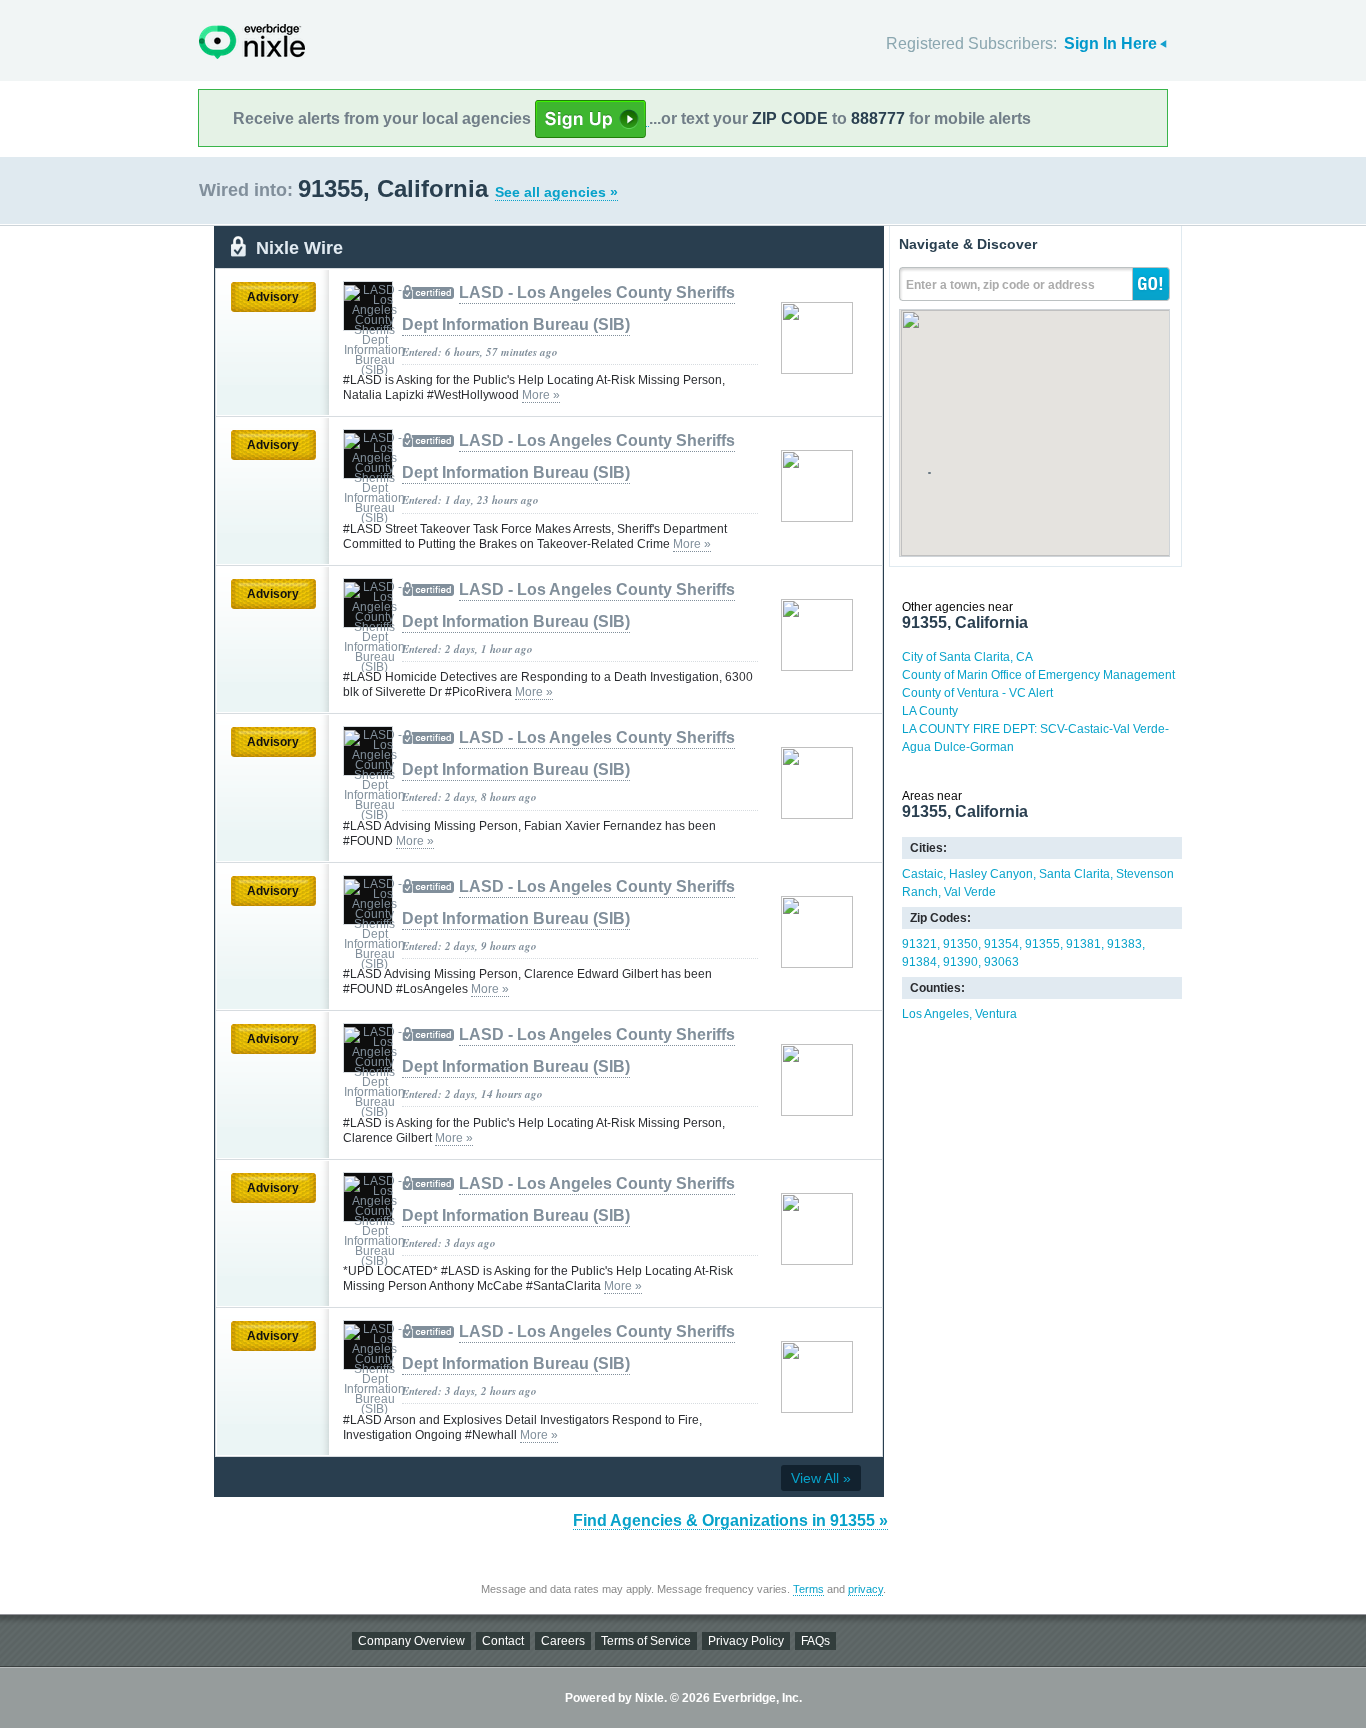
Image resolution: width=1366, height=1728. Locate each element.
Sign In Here (1110, 43)
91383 (1124, 944)
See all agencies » (556, 192)
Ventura (996, 1014)
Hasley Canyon (991, 874)
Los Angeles (935, 1014)
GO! (1151, 284)
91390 (960, 962)
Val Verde (970, 892)
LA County (930, 711)
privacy (865, 1589)
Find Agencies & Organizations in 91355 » (730, 1520)
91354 (1001, 944)
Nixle (252, 41)
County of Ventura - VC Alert (977, 693)
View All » (821, 1478)
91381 (1083, 944)
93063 (1001, 962)
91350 (960, 944)
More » (541, 395)
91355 (1042, 944)
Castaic (922, 874)
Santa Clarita (1074, 874)
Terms (808, 1589)
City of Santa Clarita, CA (967, 657)
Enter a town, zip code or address (1000, 285)
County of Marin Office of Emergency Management (1038, 675)
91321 (919, 944)
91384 (919, 962)
